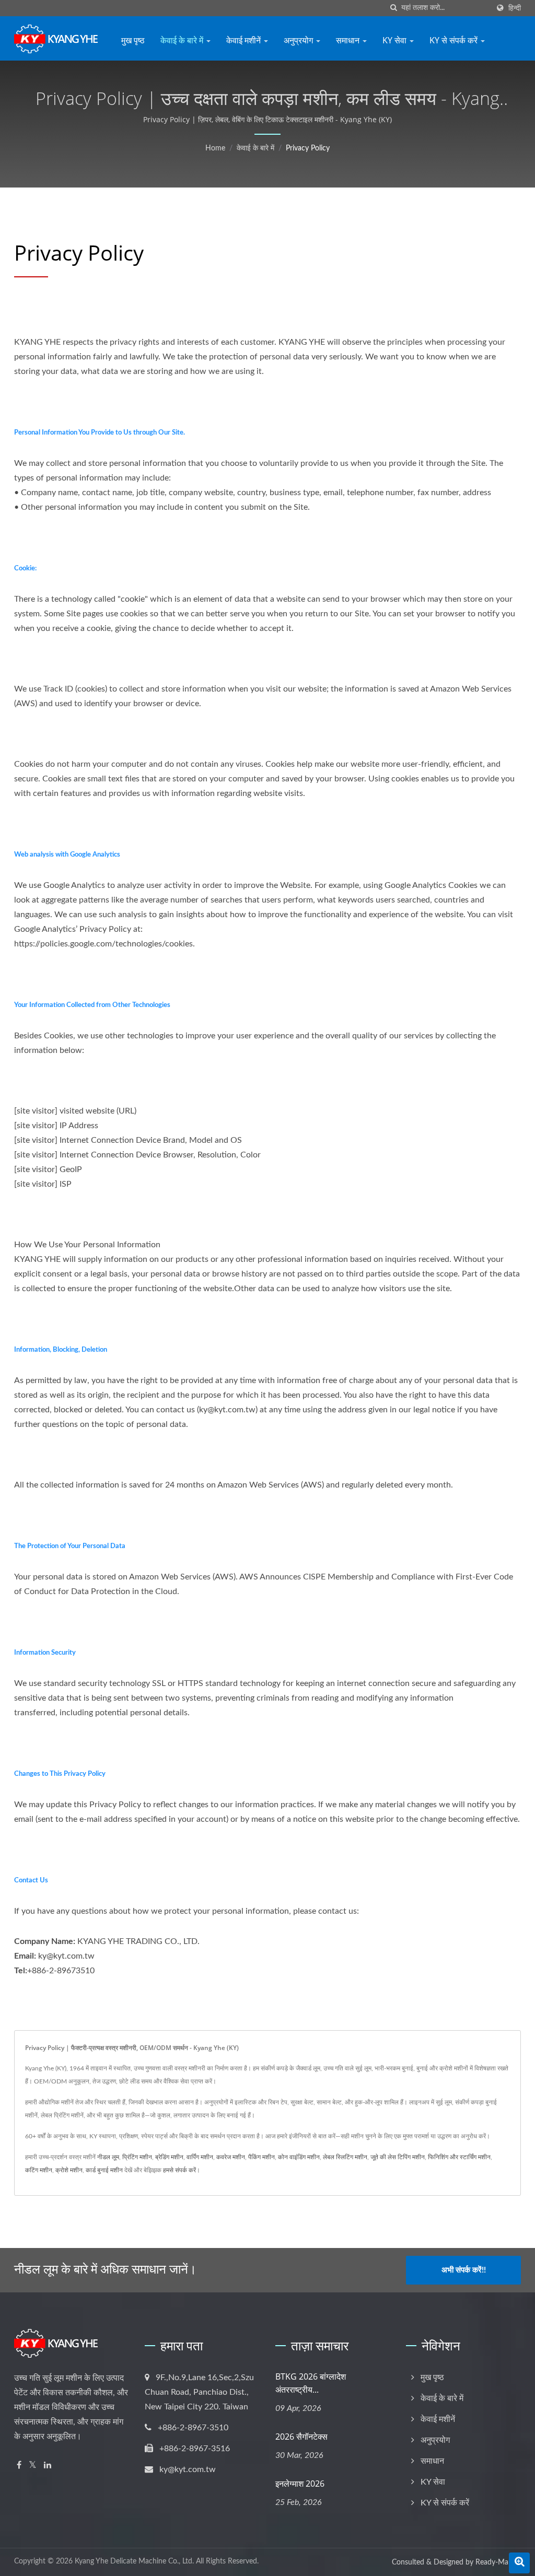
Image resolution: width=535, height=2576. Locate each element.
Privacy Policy (308, 148)
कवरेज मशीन (231, 2157)
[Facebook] (19, 2466)
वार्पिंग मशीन (200, 2157)
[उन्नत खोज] (519, 2563)
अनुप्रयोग (299, 40)
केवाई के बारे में (183, 40)
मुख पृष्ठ (133, 40)
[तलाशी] (393, 8)
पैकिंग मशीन (261, 2157)
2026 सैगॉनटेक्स (301, 2437)
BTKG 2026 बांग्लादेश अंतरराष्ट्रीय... (311, 2383)
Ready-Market (498, 2562)
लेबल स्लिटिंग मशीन (345, 2157)
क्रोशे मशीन (69, 2170)
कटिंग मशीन (39, 2170)
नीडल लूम (108, 2157)
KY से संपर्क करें (455, 40)
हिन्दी (515, 8)
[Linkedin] (48, 2466)
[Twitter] (33, 2466)
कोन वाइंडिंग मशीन (299, 2157)
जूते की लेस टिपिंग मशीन (398, 2157)
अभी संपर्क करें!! (464, 2270)
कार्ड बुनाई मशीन (104, 2170)
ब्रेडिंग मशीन (169, 2157)
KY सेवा (396, 40)
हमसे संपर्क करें (179, 2170)
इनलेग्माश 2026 (300, 2484)
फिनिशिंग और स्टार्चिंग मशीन (459, 2157)
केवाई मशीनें (245, 40)
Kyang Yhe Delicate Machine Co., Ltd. (134, 2561)
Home (215, 148)
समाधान (349, 40)
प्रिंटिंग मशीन (137, 2157)
